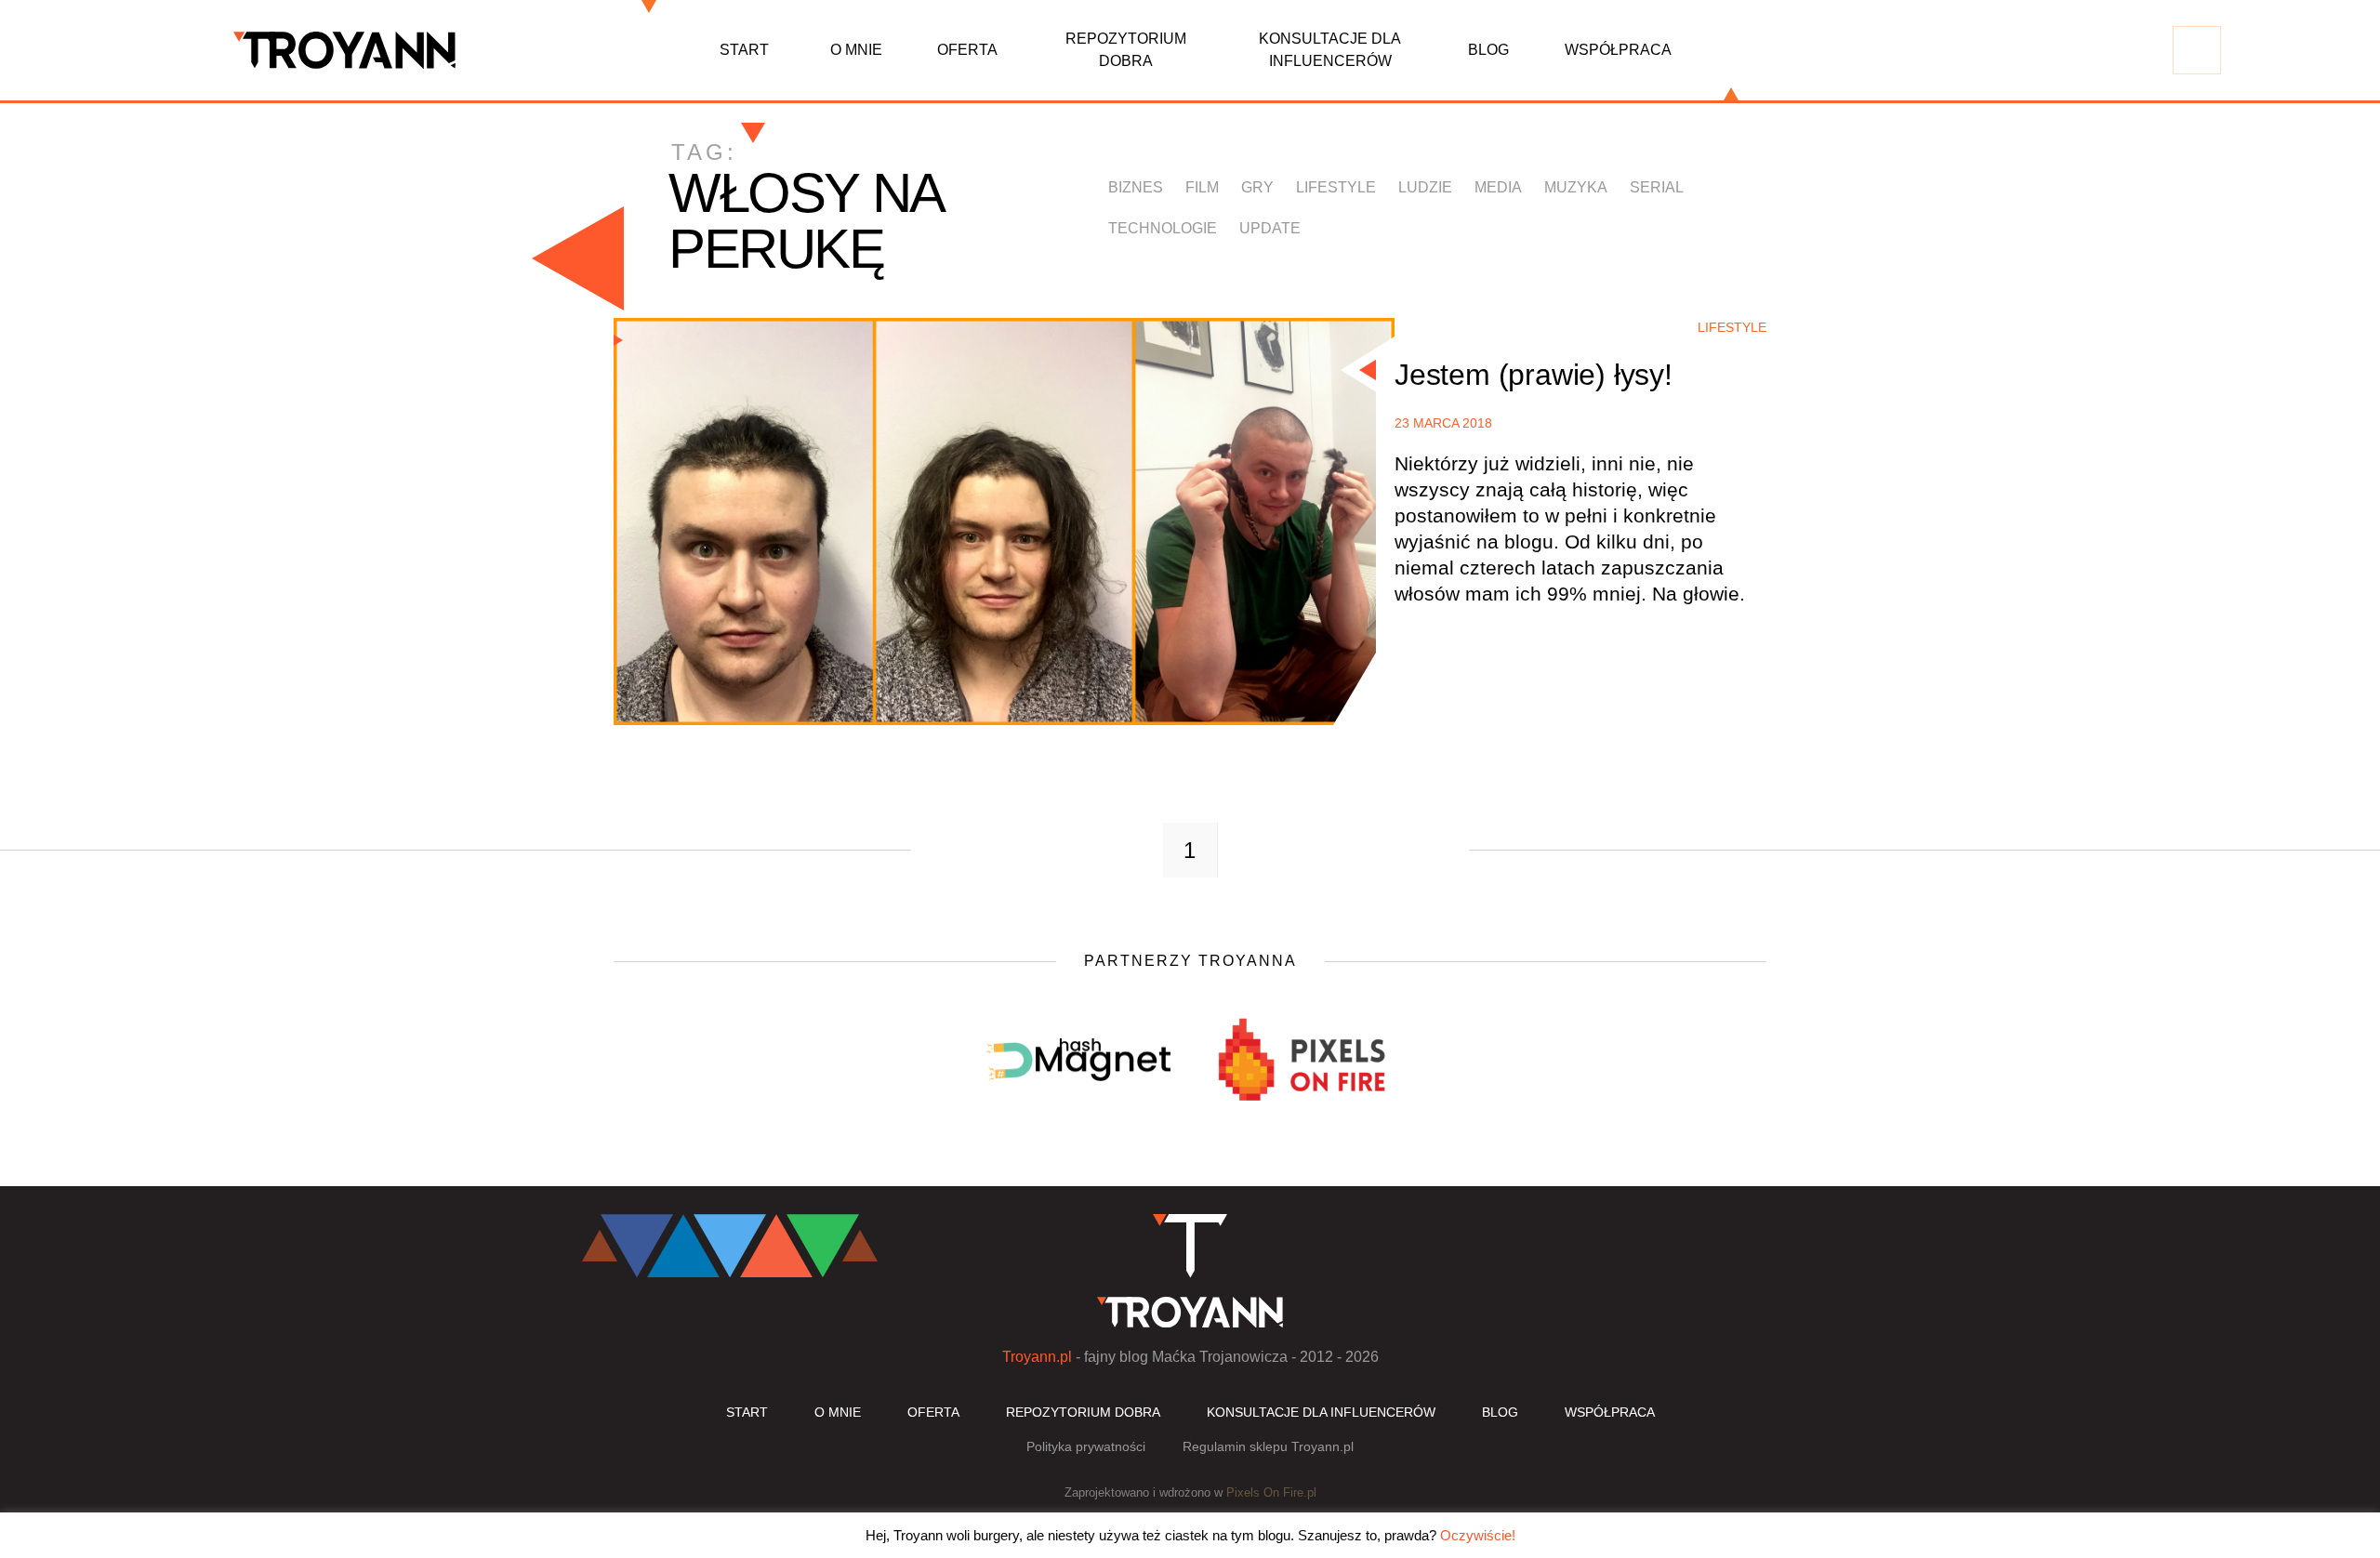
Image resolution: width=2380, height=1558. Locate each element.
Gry (1257, 187)
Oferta (967, 50)
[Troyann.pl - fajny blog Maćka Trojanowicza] (345, 50)
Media (1498, 187)
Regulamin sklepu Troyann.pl (1268, 1446)
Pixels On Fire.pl (1271, 1492)
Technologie (1163, 228)
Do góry (2105, 1169)
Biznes (1136, 187)
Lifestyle (1336, 187)
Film (1202, 187)
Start (744, 50)
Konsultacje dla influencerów (1330, 50)
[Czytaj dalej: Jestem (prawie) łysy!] (1004, 522)
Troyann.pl (1037, 1357)
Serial (1657, 187)
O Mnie (856, 50)
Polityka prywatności (1086, 1446)
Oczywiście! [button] (1478, 1535)
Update (1270, 228)
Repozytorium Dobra (1126, 50)
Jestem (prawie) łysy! (1534, 375)
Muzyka (1576, 187)
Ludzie (1425, 187)
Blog (1488, 50)
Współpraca (1618, 50)
